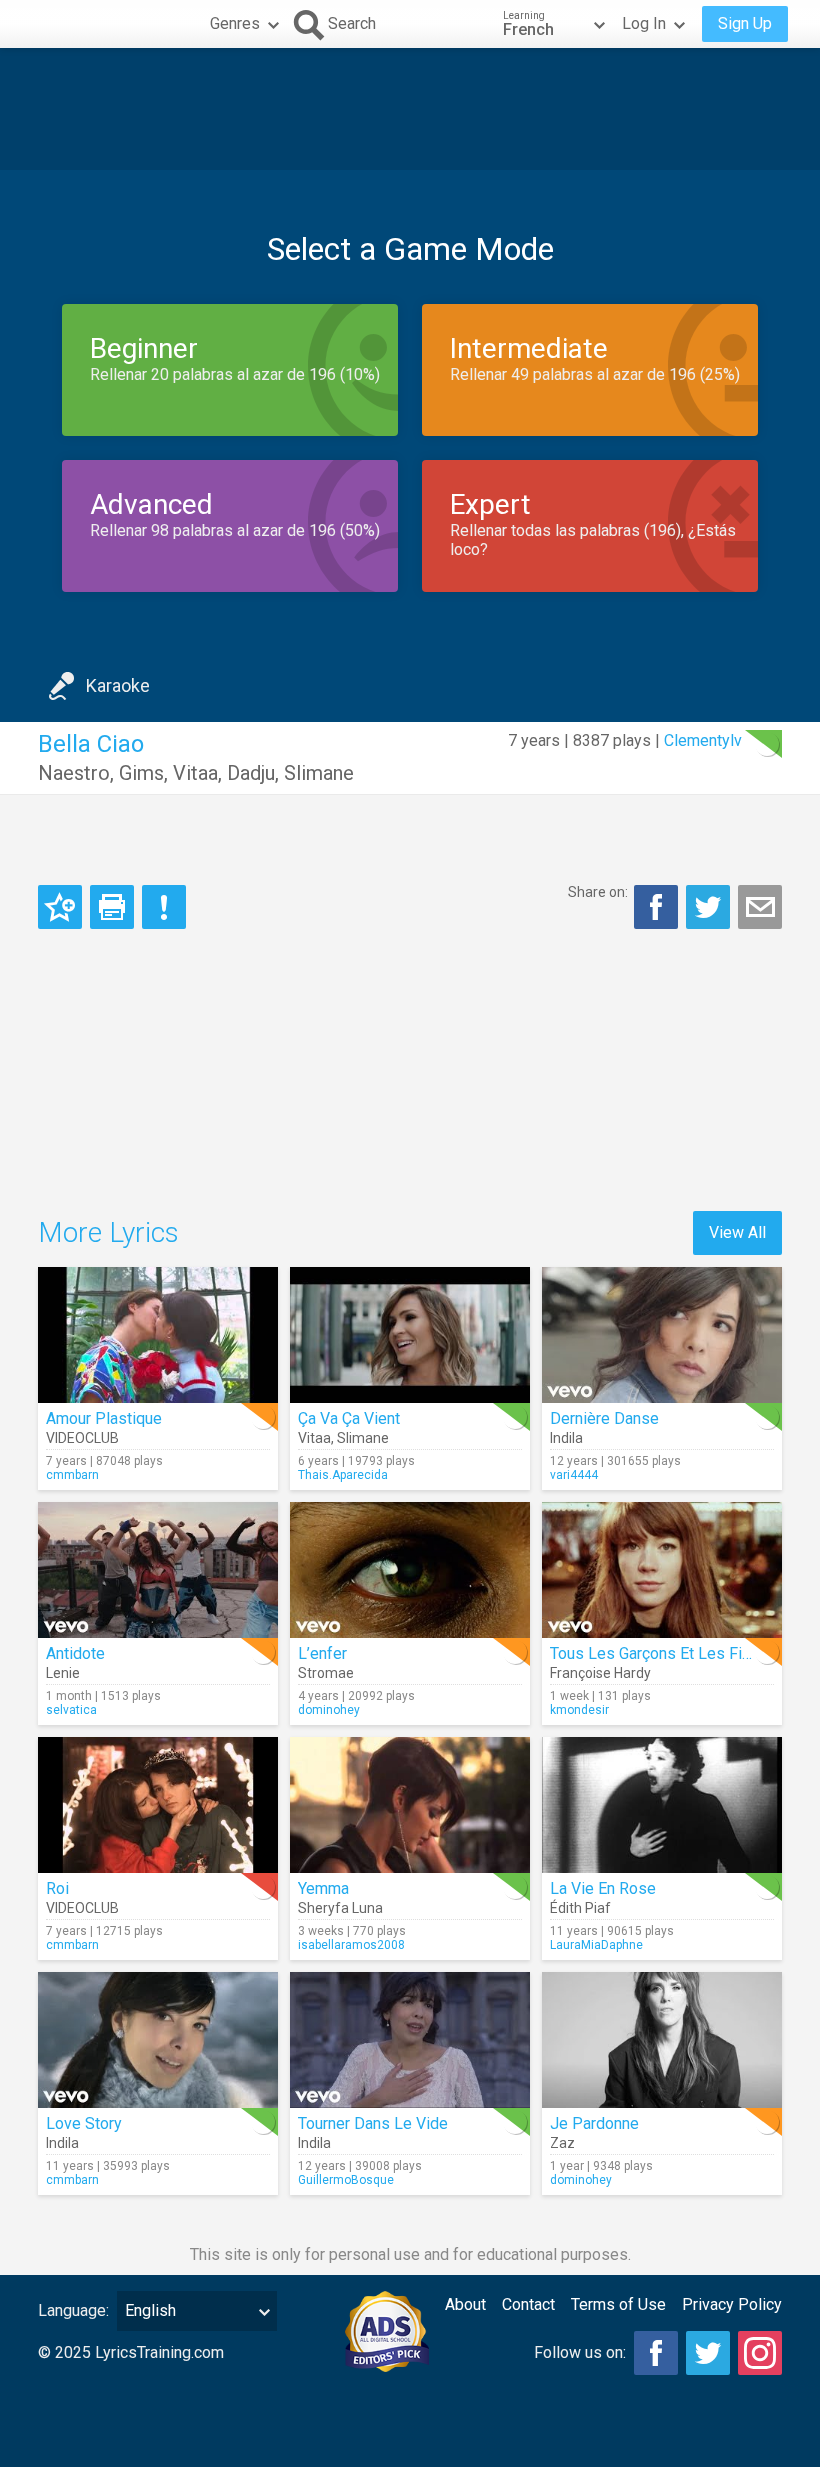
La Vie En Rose (603, 1888)
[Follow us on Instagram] (760, 2353)
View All (737, 1232)
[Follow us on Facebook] (656, 2353)
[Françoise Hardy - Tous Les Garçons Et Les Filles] (662, 1570)
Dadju (251, 773)
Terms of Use (618, 2304)
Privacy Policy (732, 2304)
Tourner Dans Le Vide (373, 2123)
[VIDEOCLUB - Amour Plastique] (158, 1335)
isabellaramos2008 (351, 1945)
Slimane (319, 773)
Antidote (75, 1653)
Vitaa (195, 773)
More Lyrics (108, 1232)
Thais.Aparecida (343, 1475)
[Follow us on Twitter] (708, 2353)
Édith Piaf (580, 1908)
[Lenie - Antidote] (158, 1570)
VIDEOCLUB (82, 1438)
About (465, 2304)
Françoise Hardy (600, 1673)
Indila (566, 1438)
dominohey (329, 1710)
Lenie (63, 1673)
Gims (141, 773)
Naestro (74, 773)
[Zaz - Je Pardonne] (662, 2040)
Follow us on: (580, 2352)
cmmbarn (72, 1475)
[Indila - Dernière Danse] (662, 1335)
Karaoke (118, 685)
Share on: (598, 892)
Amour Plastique (104, 1418)
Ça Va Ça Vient (349, 1418)
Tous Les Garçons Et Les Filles (659, 1653)
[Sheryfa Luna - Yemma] (410, 1805)
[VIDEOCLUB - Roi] (158, 1805)
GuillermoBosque (346, 2180)
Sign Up (745, 23)
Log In (644, 23)
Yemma (323, 1888)
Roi (57, 1888)
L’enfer (322, 1653)
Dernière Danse (604, 1418)
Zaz (562, 2143)
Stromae (326, 1673)
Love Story (84, 2123)
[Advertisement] (410, 109)
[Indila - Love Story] (158, 2040)
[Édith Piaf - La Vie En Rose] (662, 1805)
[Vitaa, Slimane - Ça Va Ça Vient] (410, 1335)
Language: (73, 2310)
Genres (235, 23)
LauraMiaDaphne (596, 1945)
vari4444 (574, 1475)
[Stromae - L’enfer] (410, 1570)
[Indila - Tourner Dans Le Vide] (410, 2040)
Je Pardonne (594, 2123)
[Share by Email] (760, 907)
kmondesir (579, 1710)
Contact (528, 2304)
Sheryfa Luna (340, 1908)
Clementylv (703, 740)
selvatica (71, 1710)
